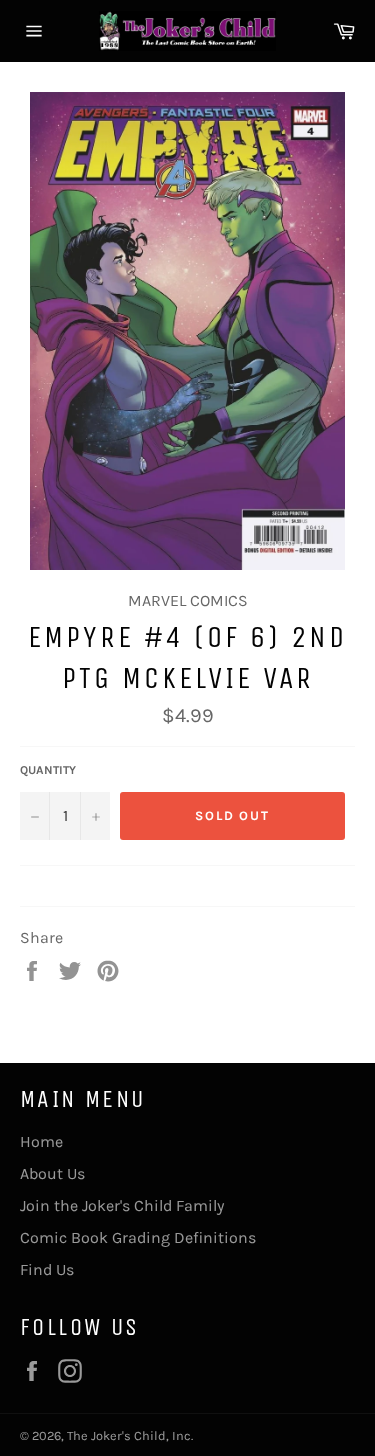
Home (41, 1141)
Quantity (48, 770)
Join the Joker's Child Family (122, 1205)
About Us (52, 1173)
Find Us (47, 1269)
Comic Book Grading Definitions (138, 1237)
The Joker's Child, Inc (129, 1435)
